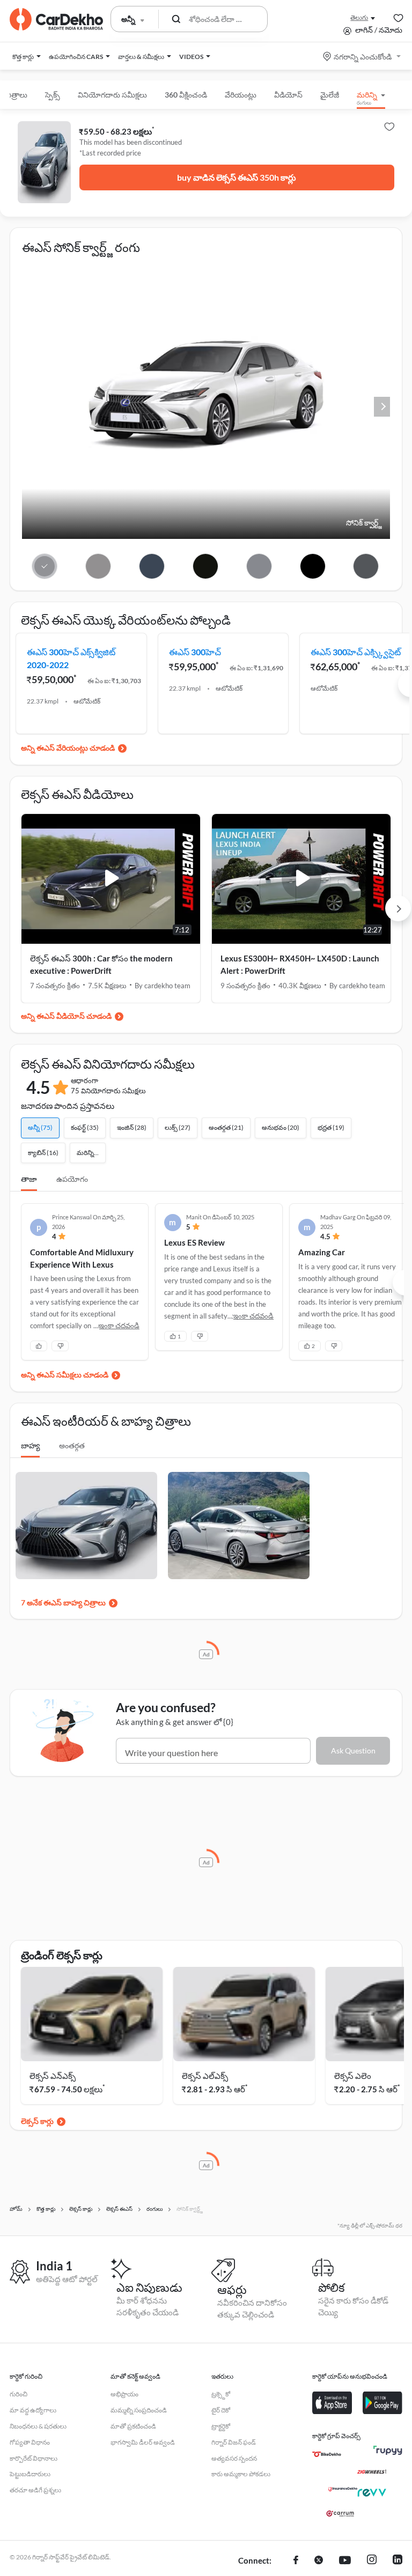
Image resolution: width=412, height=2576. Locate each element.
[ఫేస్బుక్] (296, 2561)
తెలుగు (359, 17)
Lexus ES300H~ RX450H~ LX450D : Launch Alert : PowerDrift (300, 964)
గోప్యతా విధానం (30, 2442)
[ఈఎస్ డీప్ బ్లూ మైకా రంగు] (152, 566)
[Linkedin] (398, 2561)
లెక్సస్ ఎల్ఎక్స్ (205, 2076)
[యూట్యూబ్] (345, 2561)
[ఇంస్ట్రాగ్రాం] (372, 2561)
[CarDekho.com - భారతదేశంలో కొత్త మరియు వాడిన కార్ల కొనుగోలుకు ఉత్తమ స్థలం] (56, 19)
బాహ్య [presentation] (30, 1445)
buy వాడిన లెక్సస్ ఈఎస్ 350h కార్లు (237, 177)
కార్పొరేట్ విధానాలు (34, 2458)
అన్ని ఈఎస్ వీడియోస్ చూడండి (66, 1016)
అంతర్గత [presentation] (72, 1445)
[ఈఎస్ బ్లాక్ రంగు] (312, 566)
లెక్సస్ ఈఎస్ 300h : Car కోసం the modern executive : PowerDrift (101, 964)
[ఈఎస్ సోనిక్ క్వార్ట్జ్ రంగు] (45, 566)
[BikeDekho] (327, 2454)
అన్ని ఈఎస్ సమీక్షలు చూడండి (65, 1375)
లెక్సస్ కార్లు (37, 2121)
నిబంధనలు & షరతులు (38, 2426)
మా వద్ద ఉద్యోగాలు (33, 2410)
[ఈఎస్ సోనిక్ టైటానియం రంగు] (98, 566)
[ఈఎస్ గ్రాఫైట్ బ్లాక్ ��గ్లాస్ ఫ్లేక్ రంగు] (205, 566)
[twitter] (319, 2561)
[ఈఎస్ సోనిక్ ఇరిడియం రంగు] (259, 566)
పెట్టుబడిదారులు (30, 2474)
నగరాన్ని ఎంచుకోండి (363, 57)
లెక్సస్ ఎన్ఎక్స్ (53, 2076)
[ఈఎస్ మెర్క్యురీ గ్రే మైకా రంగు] (366, 566)
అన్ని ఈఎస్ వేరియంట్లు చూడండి (68, 748)
